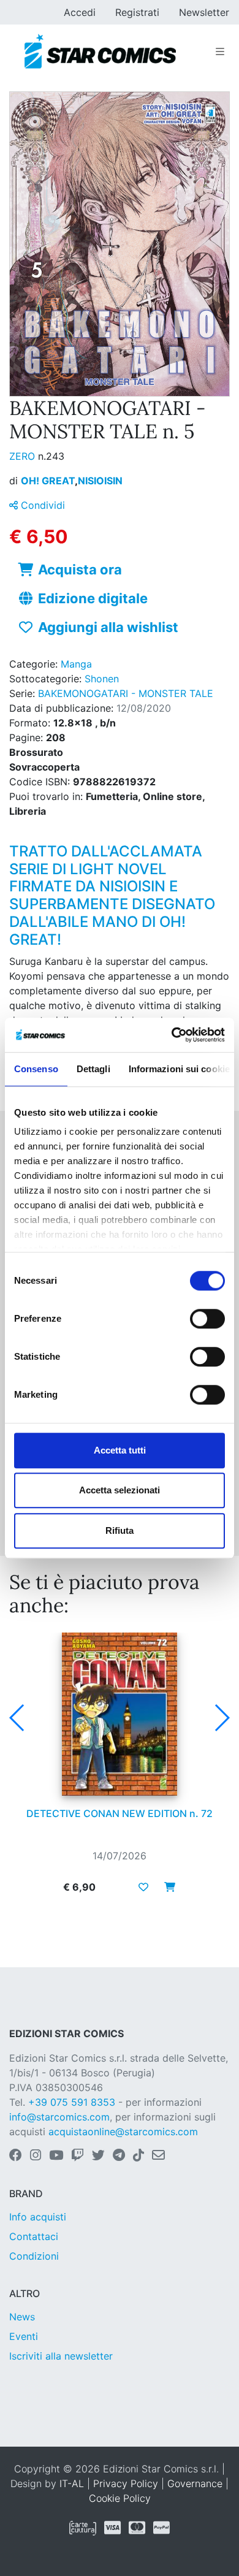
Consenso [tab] (36, 1069)
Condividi (41, 505)
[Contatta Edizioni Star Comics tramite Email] (158, 2156)
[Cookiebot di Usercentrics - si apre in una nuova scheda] (172, 1035)
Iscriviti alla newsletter (61, 2356)
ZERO (24, 456)
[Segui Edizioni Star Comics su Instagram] (36, 2156)
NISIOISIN (100, 481)
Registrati (137, 12)
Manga (76, 664)
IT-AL (72, 2483)
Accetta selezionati (120, 1490)
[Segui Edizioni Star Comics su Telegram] (119, 2156)
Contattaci (34, 2236)
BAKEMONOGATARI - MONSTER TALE (126, 693)
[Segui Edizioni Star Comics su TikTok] (138, 2156)
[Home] (100, 51)
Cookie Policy (120, 2498)
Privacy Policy (126, 2483)
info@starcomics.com (59, 2117)
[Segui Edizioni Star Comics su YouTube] (56, 2156)
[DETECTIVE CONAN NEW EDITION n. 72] (120, 1714)
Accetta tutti (120, 1450)
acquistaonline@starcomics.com (123, 2132)
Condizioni (34, 2256)
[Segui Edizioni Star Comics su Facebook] (16, 2156)
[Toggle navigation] (220, 51)
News (22, 2317)
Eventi (24, 2336)
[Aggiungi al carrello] (166, 1887)
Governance (195, 2483)
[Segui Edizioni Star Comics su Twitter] (98, 2156)
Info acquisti (38, 2217)
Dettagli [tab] (93, 1069)
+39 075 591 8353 (72, 2102)
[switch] (207, 1319)
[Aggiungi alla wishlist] (143, 1887)
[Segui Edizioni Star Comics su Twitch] (78, 2156)
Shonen (102, 679)
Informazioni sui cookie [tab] (179, 1069)
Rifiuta (120, 1530)
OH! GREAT (49, 481)
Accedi (80, 12)
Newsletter (204, 12)
